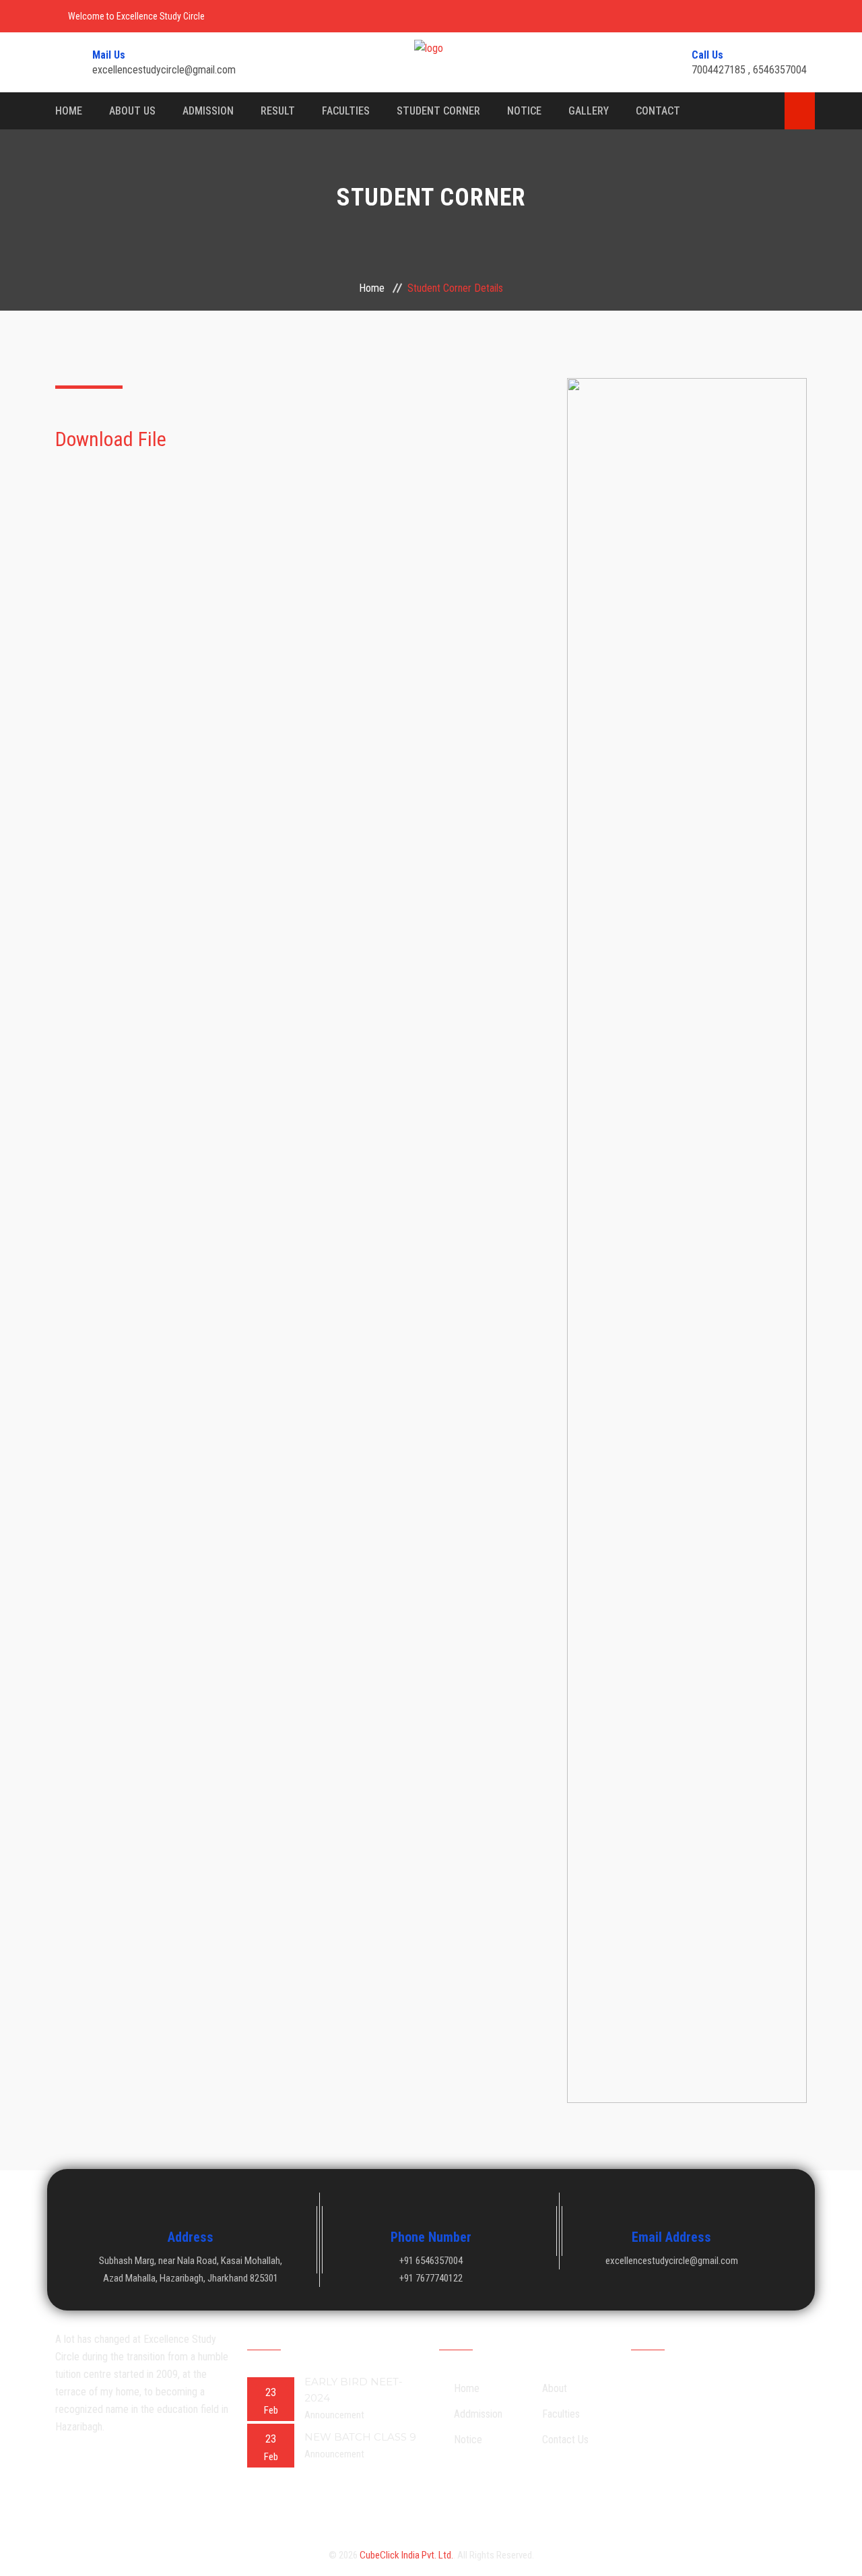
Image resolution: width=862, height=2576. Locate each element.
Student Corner (438, 111)
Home (69, 111)
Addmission (478, 2414)
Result (278, 111)
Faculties (346, 111)
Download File (113, 439)
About (555, 2388)
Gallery (589, 111)
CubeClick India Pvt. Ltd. (406, 2555)
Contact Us (565, 2440)
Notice (524, 111)
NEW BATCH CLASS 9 (360, 2437)
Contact (658, 111)
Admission (208, 111)
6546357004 (780, 70)
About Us (132, 111)
